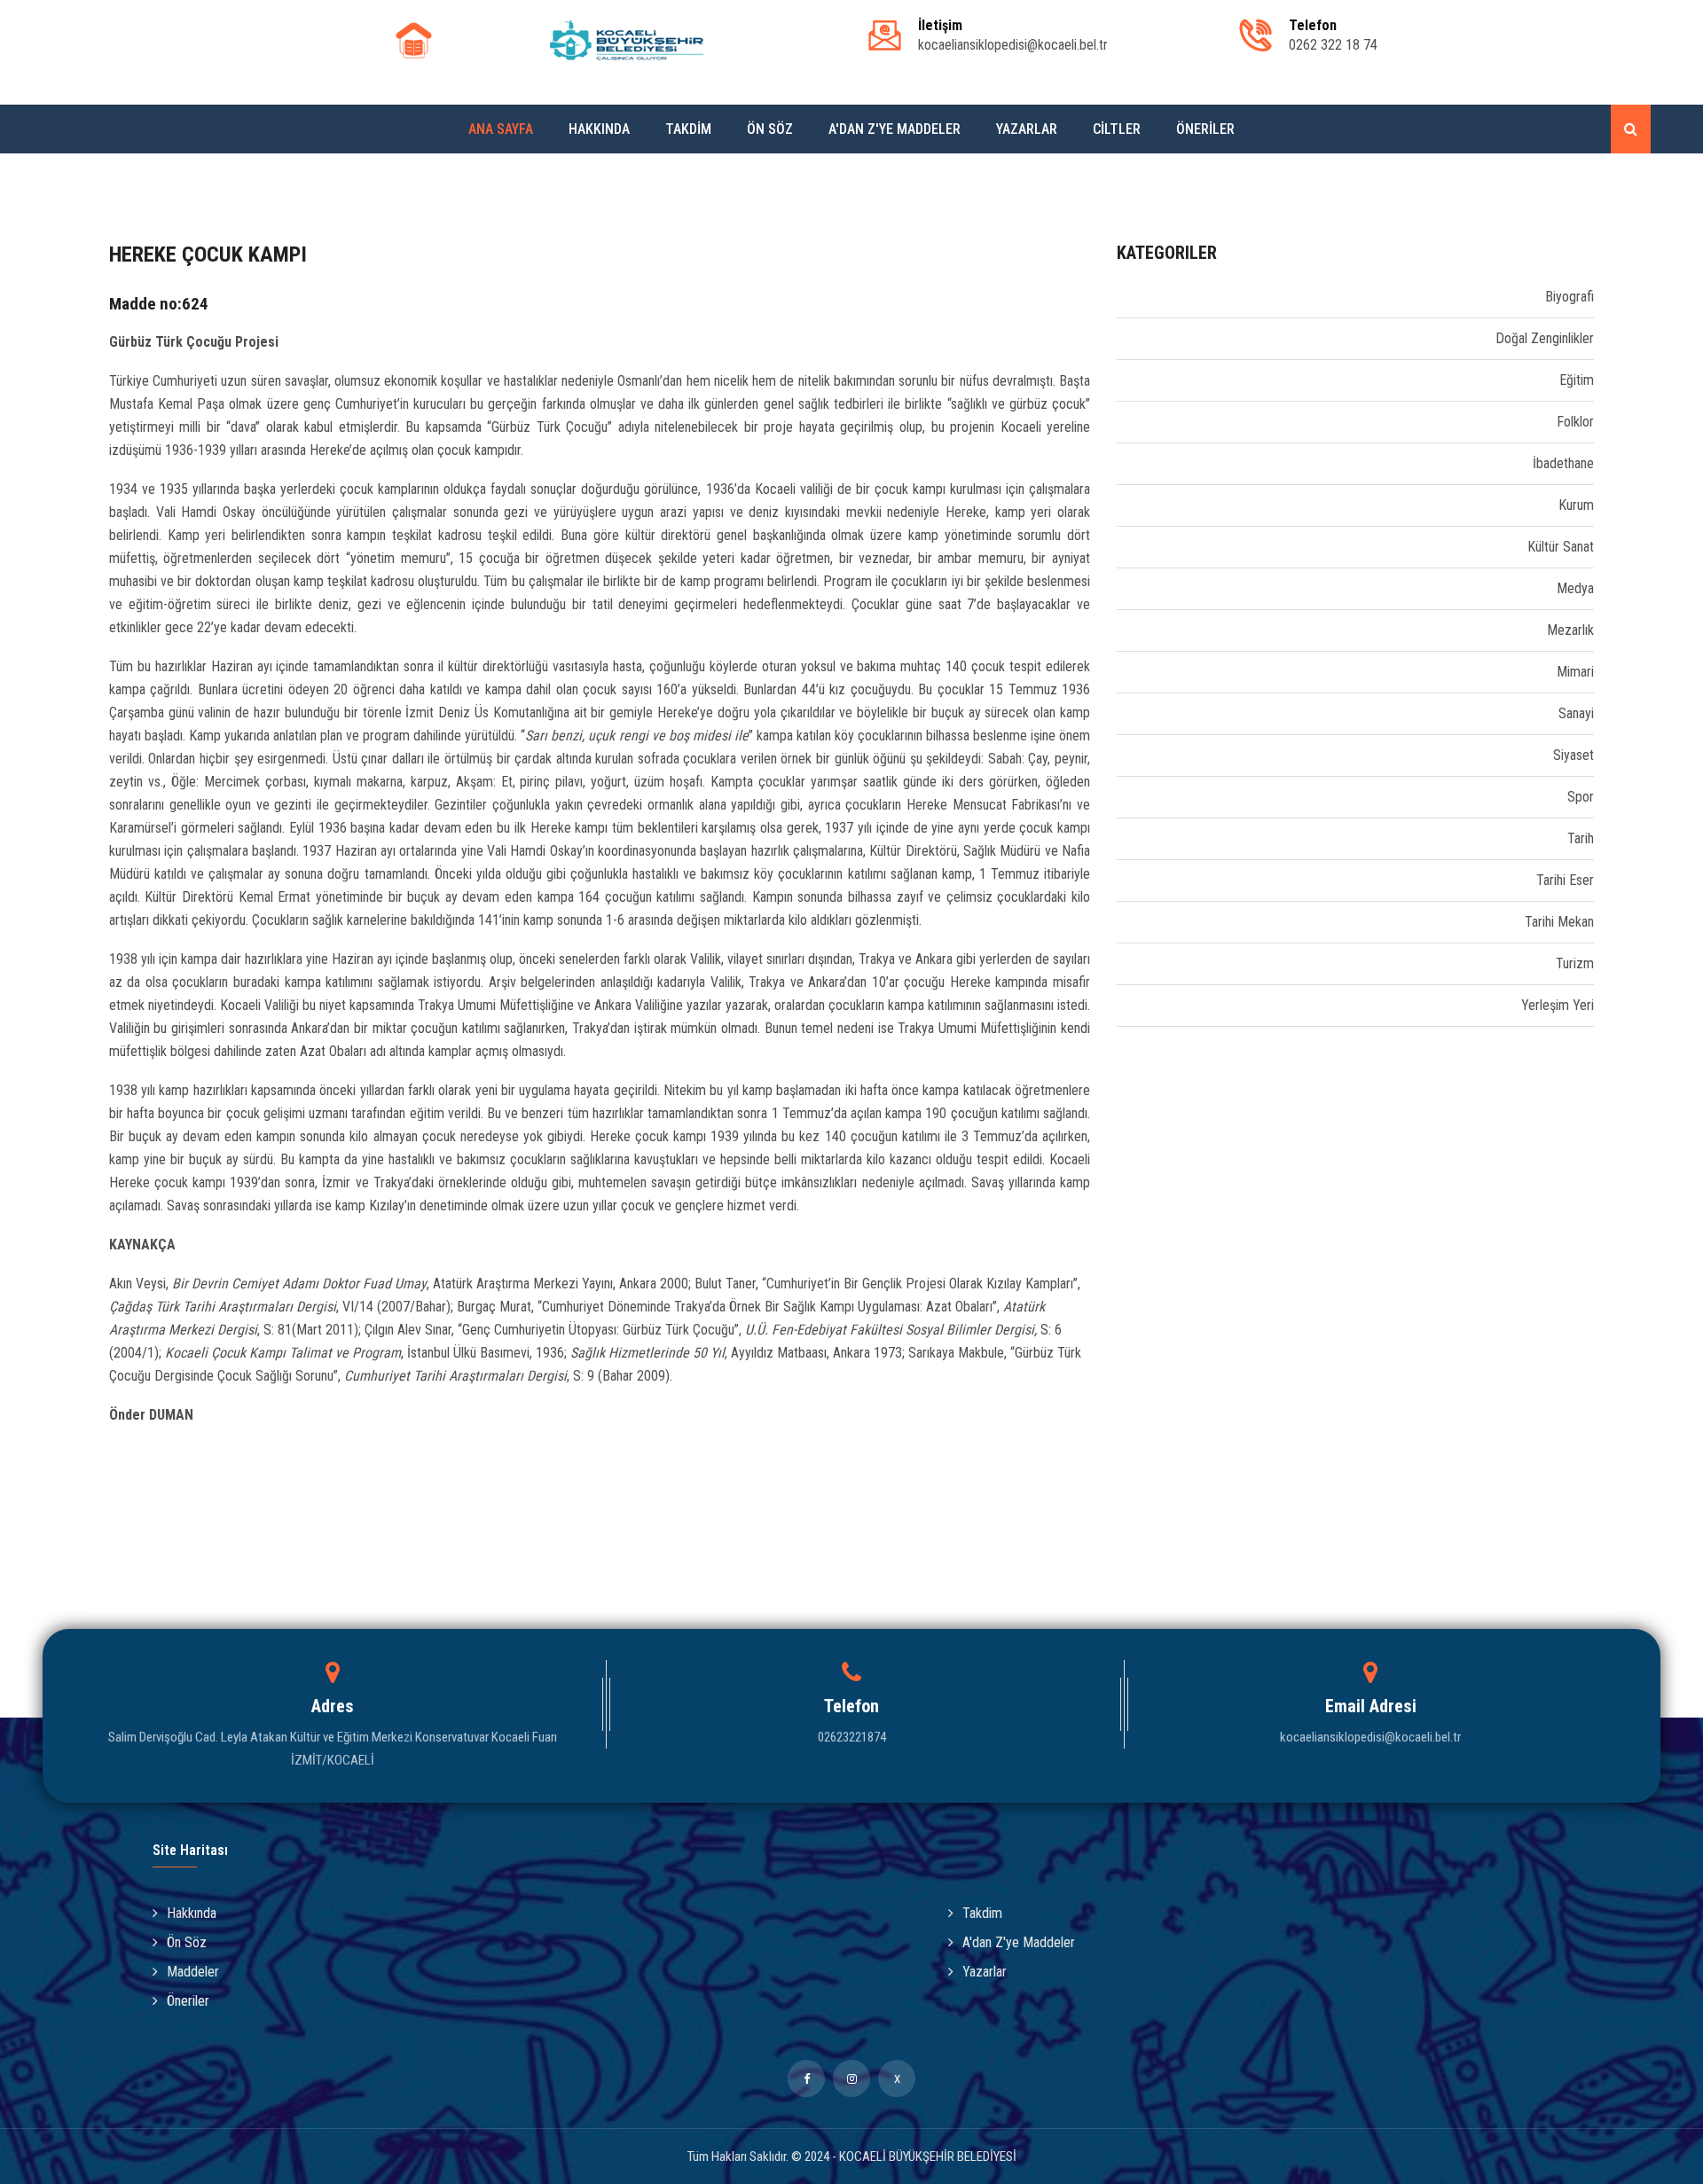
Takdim (982, 1913)
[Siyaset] (1119, 755)
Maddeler (193, 1972)
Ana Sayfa (501, 129)
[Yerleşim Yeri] (1119, 1005)
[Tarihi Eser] (1119, 880)
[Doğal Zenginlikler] (1119, 338)
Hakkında (599, 129)
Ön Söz (770, 129)
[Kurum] (1119, 505)
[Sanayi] (1119, 713)
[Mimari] (1119, 672)
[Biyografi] (1119, 297)
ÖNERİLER (1205, 129)
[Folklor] (1119, 422)
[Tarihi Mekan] (1119, 922)
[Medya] (1119, 588)
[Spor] (1119, 797)
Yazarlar (1027, 129)
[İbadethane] (1119, 463)
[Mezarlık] (1119, 630)
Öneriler (188, 2001)
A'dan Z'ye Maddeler (895, 129)
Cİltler (1117, 129)
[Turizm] (1119, 963)
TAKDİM (688, 129)
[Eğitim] (1119, 380)
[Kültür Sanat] (1119, 547)
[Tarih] (1119, 838)
